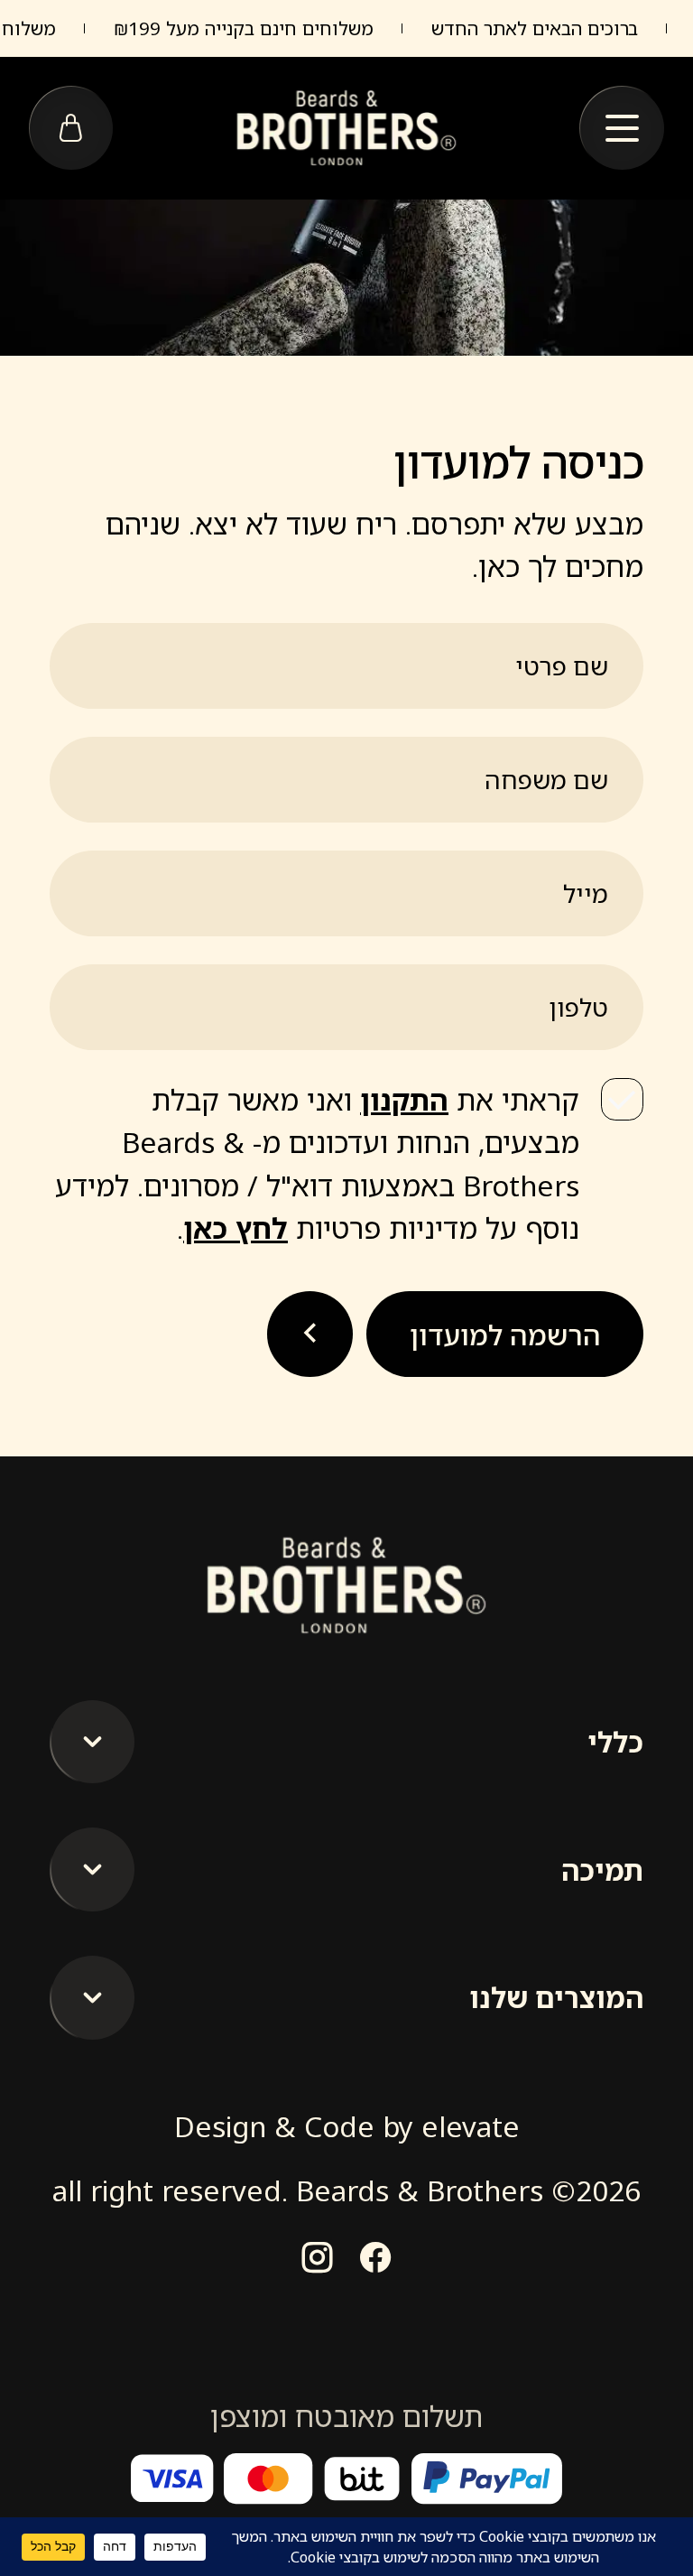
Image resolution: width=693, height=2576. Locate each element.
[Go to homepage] (346, 128)
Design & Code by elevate (347, 2126)
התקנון (404, 1099)
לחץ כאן (236, 1228)
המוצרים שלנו (556, 1997)
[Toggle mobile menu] (622, 129)
